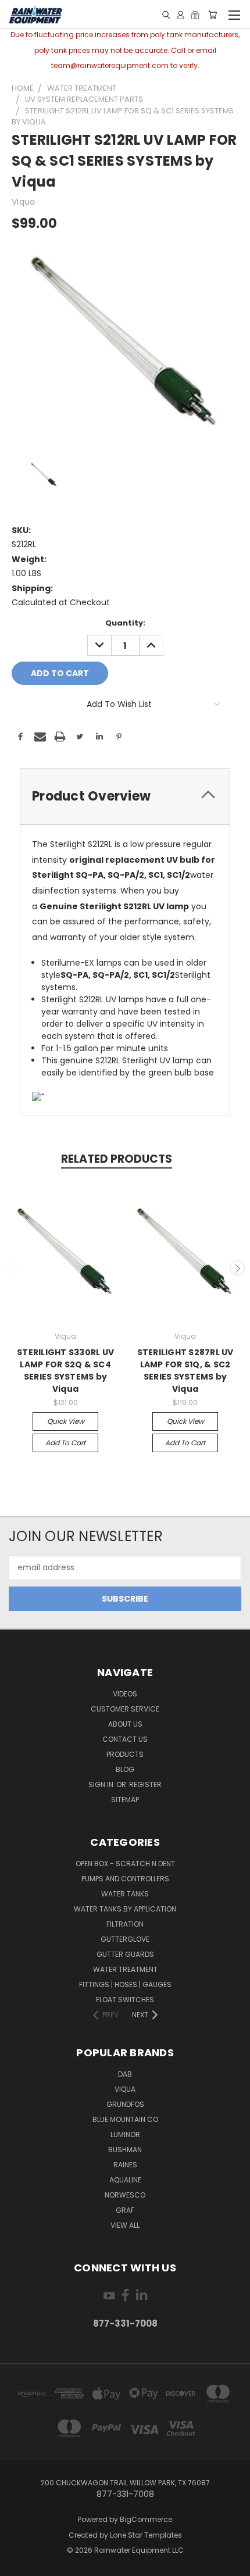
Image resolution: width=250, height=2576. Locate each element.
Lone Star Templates (146, 2535)
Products (125, 1754)
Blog (125, 1769)
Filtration (125, 1924)
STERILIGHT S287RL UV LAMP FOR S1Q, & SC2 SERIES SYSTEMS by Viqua (185, 1371)
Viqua (125, 2089)
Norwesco (125, 2195)
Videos (125, 1694)
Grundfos (125, 2104)
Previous (13, 1268)
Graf (125, 2210)
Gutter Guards (125, 1954)
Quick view (66, 1421)
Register (145, 1784)
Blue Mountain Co (125, 2119)
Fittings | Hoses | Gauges (125, 1984)
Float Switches (125, 2000)
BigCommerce (146, 2519)
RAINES (125, 2165)
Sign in (102, 1784)
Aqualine (125, 2180)
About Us (125, 1724)
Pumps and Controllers (125, 1879)
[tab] (125, 796)
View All (125, 2225)
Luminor (125, 2134)
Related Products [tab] (117, 1159)
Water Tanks (125, 1894)
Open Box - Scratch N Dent (125, 1864)
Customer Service (125, 1709)
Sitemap (125, 1800)
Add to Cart (65, 1443)
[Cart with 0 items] (212, 15)
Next (237, 1268)
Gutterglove (125, 1939)
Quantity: (125, 623)
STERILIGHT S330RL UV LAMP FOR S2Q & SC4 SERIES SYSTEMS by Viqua (65, 1371)
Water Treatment (125, 1969)
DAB (125, 2074)
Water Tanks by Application (125, 1909)
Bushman (125, 2150)
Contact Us (125, 1739)
